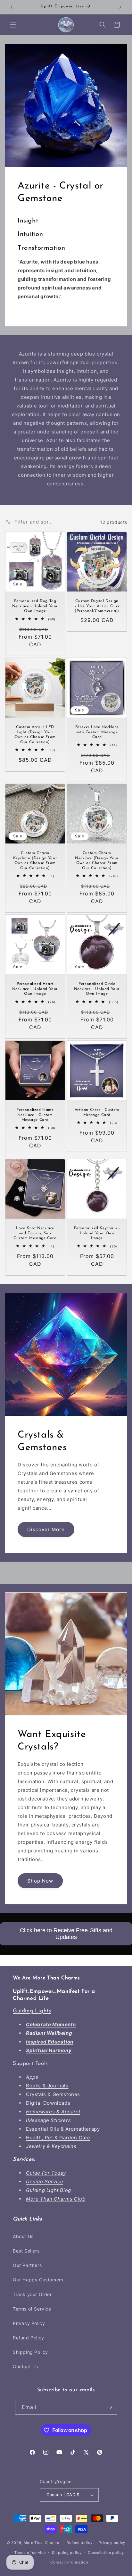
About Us (23, 2236)
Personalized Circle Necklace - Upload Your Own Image (97, 989)
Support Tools (30, 2064)
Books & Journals (47, 2086)
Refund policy (79, 2543)
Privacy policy (112, 2543)
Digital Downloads (48, 2103)
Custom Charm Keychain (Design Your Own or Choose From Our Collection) (35, 861)
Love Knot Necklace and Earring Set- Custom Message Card (35, 1233)
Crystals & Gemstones (53, 2094)
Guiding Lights (32, 2011)
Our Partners (27, 2265)
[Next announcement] (120, 7)
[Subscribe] (110, 2407)
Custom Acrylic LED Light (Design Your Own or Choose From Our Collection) (35, 735)
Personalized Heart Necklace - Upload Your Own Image (35, 989)
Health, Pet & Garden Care (58, 2138)
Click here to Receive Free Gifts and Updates (66, 1934)
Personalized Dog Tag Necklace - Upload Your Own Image (35, 606)
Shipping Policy (30, 2352)
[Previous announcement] (12, 7)
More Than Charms (42, 2543)
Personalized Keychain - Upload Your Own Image (97, 1233)
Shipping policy (67, 2553)
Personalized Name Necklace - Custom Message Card (35, 1115)
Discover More (46, 1529)
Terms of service (30, 2553)
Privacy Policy (29, 2323)
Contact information (69, 2562)
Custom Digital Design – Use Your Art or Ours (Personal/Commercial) (97, 606)
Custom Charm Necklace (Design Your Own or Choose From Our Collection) (97, 861)
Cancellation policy (106, 2553)
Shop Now (40, 1880)
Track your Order (32, 2294)
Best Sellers (26, 2251)
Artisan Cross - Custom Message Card (97, 1112)
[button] (13, 25)
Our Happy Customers (38, 2280)
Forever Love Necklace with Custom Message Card (97, 732)
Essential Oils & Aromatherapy (63, 2129)
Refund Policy (29, 2338)
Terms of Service (32, 2309)
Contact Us (25, 2366)
